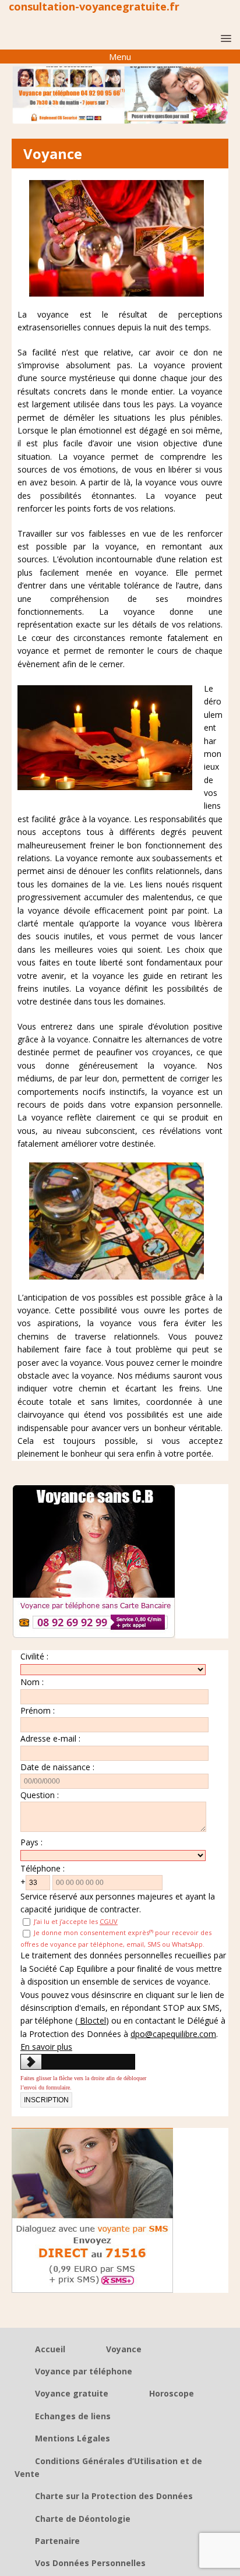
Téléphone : (43, 1868)
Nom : (32, 1682)
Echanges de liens (73, 2416)
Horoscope (172, 2393)
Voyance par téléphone (84, 2371)
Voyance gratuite (72, 2393)
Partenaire (57, 2541)
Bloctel (92, 2020)
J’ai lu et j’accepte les (75, 1921)
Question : (40, 1795)
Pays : (31, 1842)
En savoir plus (46, 2047)
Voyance (124, 2349)
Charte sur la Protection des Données (114, 2496)
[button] (224, 38)
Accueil (50, 2349)
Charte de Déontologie (83, 2519)
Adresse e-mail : (50, 1738)
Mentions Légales (73, 2438)
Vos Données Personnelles (90, 2563)
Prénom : (38, 1710)
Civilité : (34, 1656)
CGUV (109, 1921)
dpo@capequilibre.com (173, 2034)
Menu (120, 57)
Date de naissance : (57, 1767)
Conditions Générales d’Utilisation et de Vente (108, 2467)
